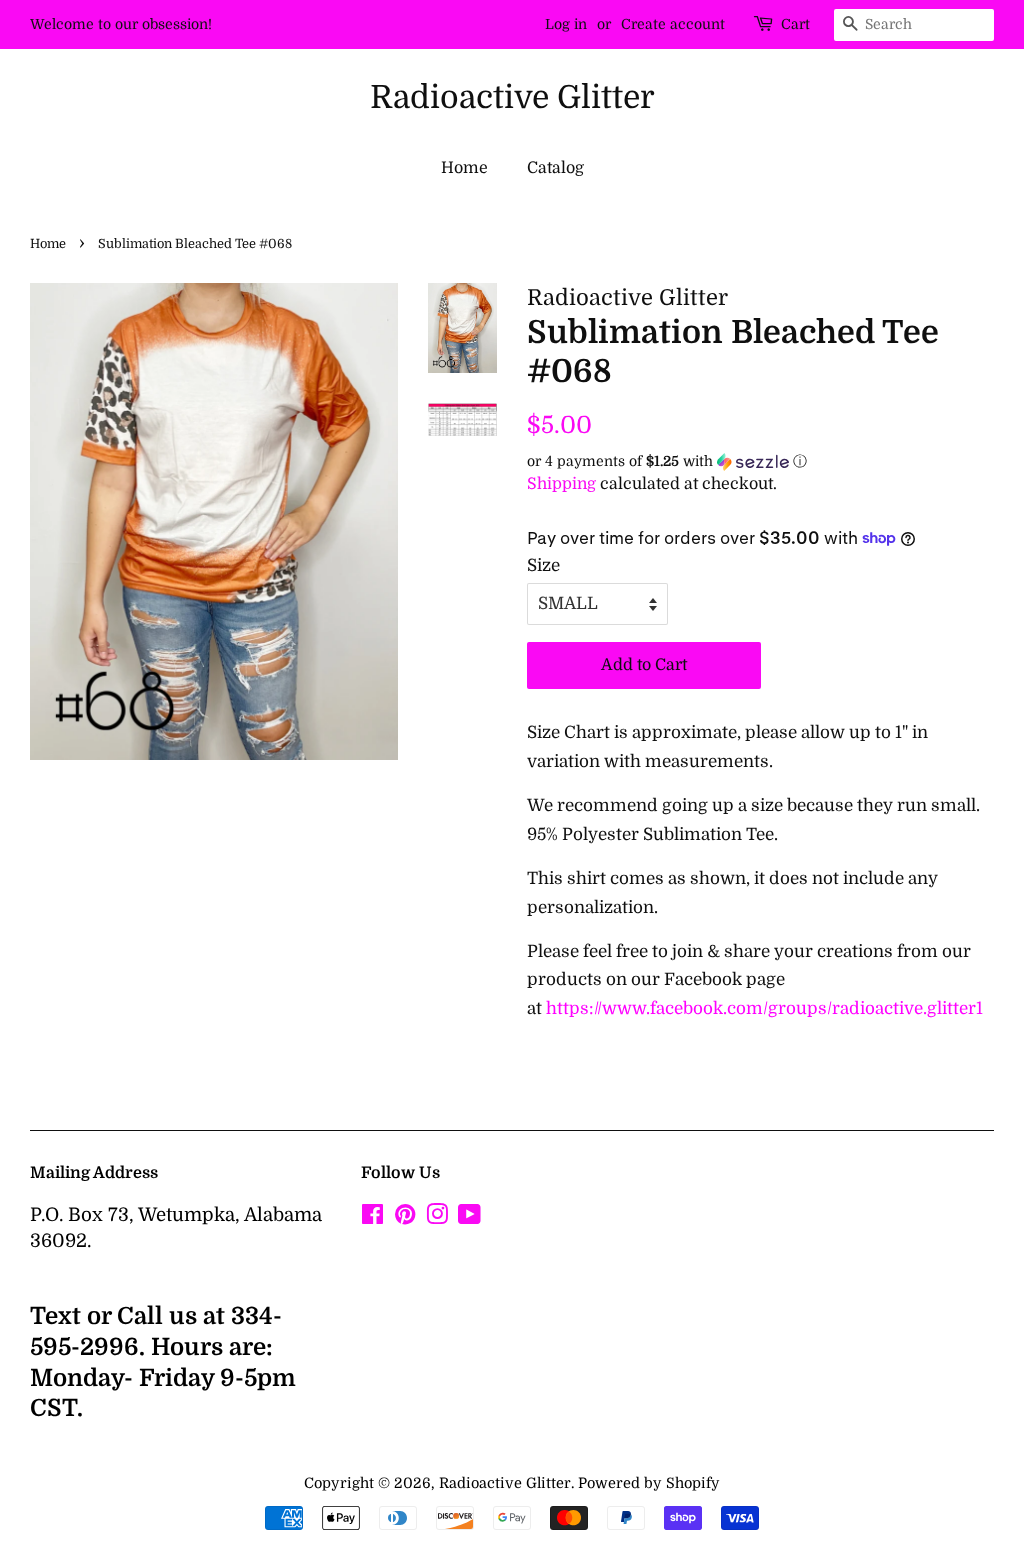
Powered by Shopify (649, 1483)
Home (464, 168)
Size (543, 565)
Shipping (561, 484)
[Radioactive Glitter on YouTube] (469, 1218)
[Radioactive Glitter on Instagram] (437, 1218)
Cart (795, 24)
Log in (566, 24)
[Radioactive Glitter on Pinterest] (405, 1218)
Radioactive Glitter (512, 97)
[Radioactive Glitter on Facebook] (372, 1218)
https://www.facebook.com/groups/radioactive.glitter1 (764, 1008)
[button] (760, 461)
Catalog (555, 168)
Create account (673, 24)
